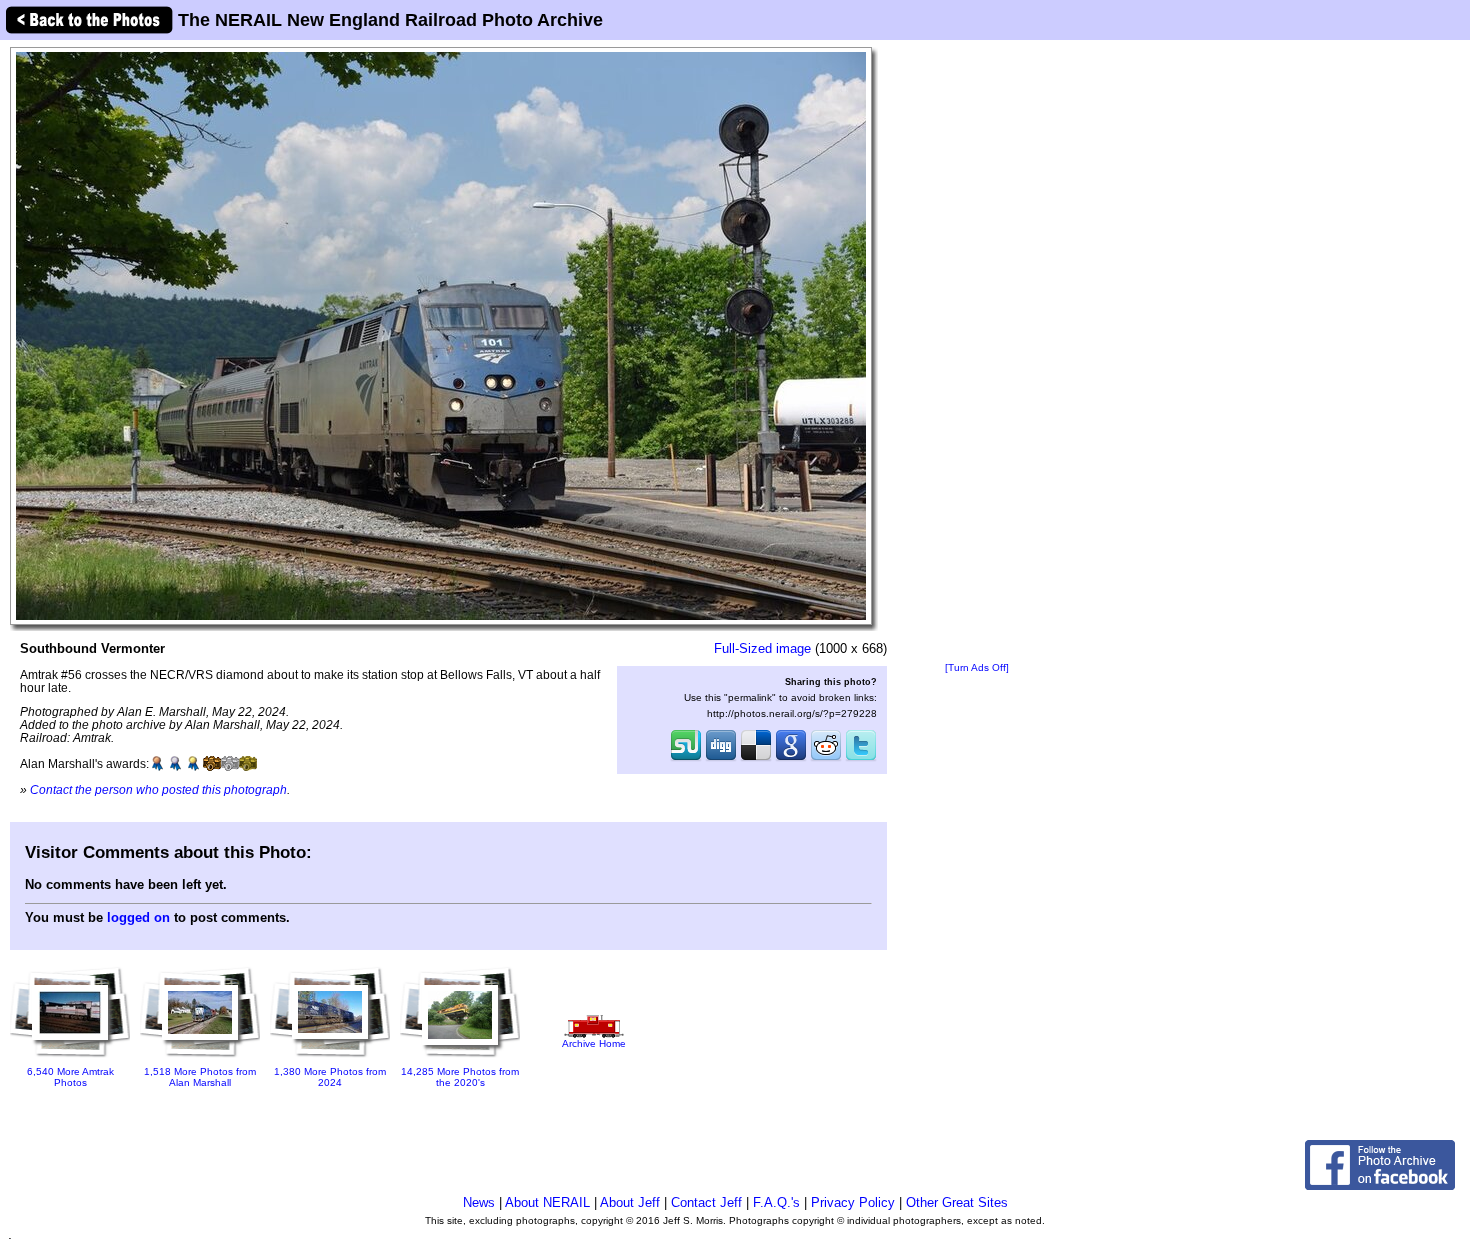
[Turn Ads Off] (977, 667)
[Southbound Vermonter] (441, 335)
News (479, 1202)
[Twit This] (861, 759)
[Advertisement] (977, 352)
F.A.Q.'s (776, 1202)
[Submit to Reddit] (826, 759)
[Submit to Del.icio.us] (756, 759)
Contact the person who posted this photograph (158, 789)
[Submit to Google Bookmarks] (791, 759)
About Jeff (630, 1202)
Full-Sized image (762, 648)
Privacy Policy (853, 1202)
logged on (138, 917)
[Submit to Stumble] (686, 759)
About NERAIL (547, 1202)
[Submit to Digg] (721, 759)
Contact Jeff (706, 1202)
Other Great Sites (957, 1202)
